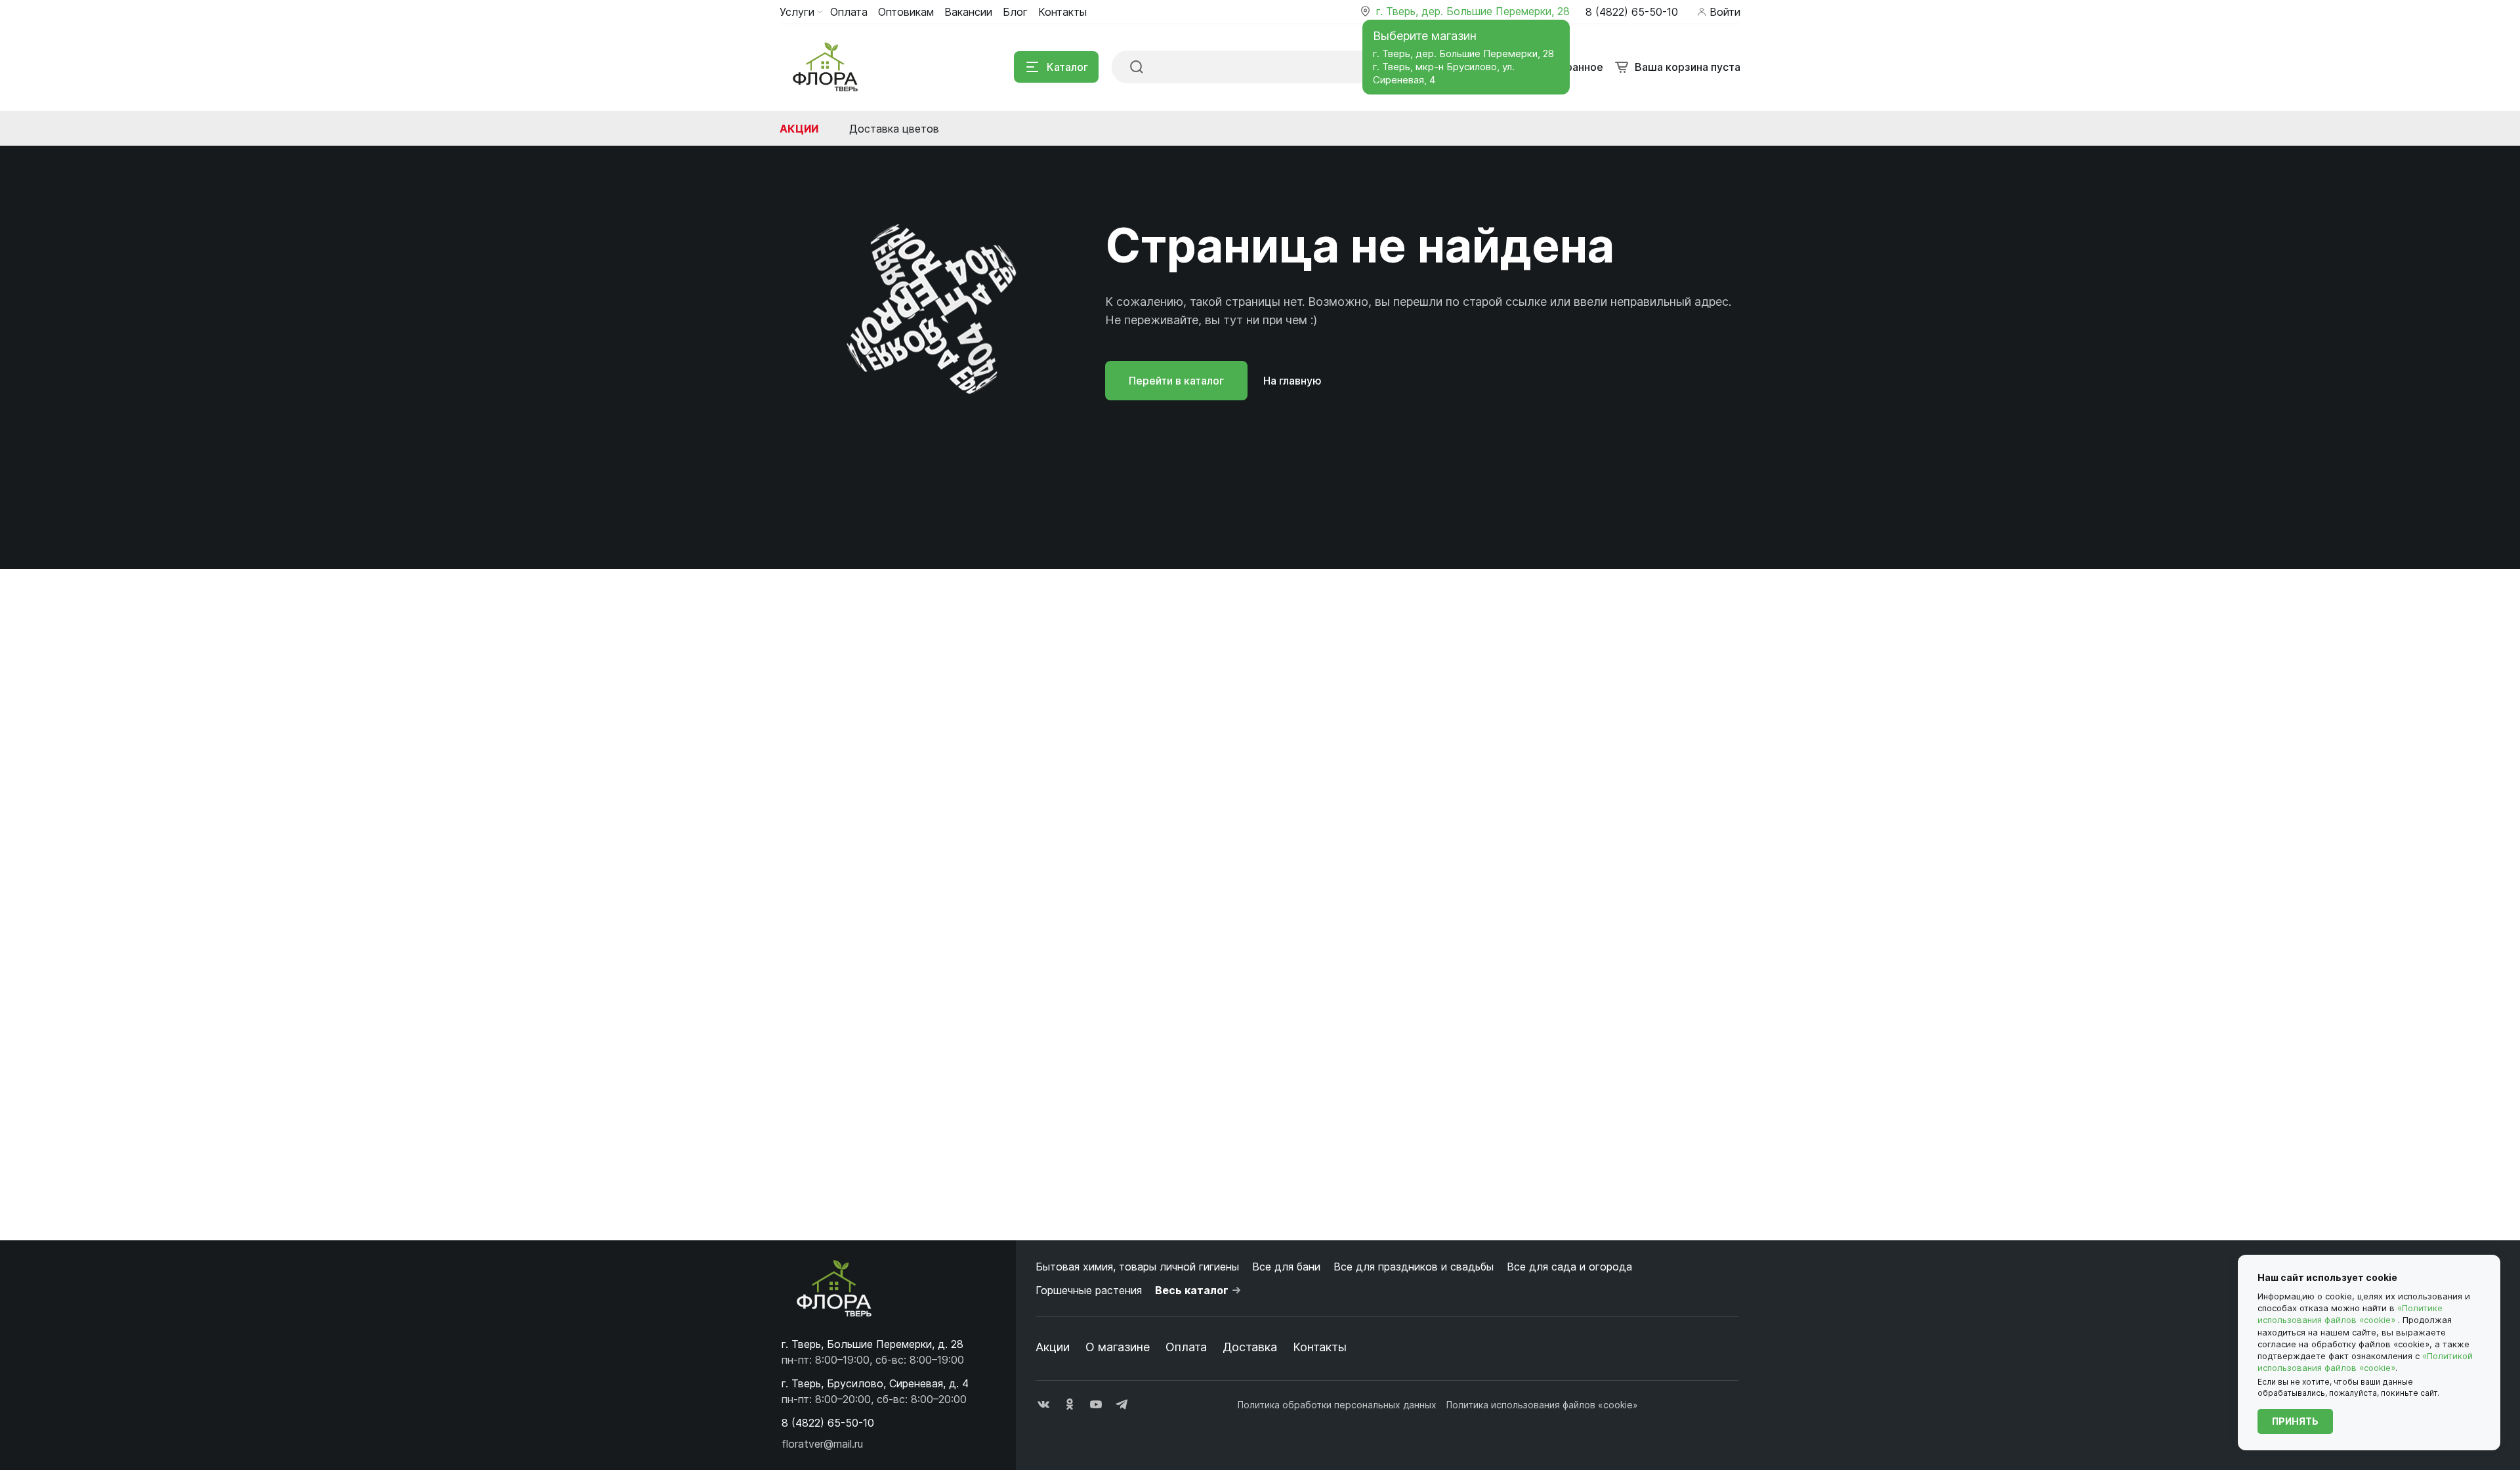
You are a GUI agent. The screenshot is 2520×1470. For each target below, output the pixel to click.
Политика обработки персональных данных (1337, 1405)
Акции (799, 129)
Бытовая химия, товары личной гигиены (1137, 1267)
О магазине (1118, 1347)
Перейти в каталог (1176, 381)
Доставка (1250, 1347)
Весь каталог (1192, 1290)
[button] (828, 1423)
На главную (1292, 381)
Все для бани (1286, 1267)
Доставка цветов (894, 129)
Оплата (1186, 1347)
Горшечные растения (1089, 1290)
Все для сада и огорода (1569, 1267)
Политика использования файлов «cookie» (1542, 1405)
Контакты (1320, 1347)
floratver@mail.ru (822, 1444)
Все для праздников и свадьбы (1414, 1267)
